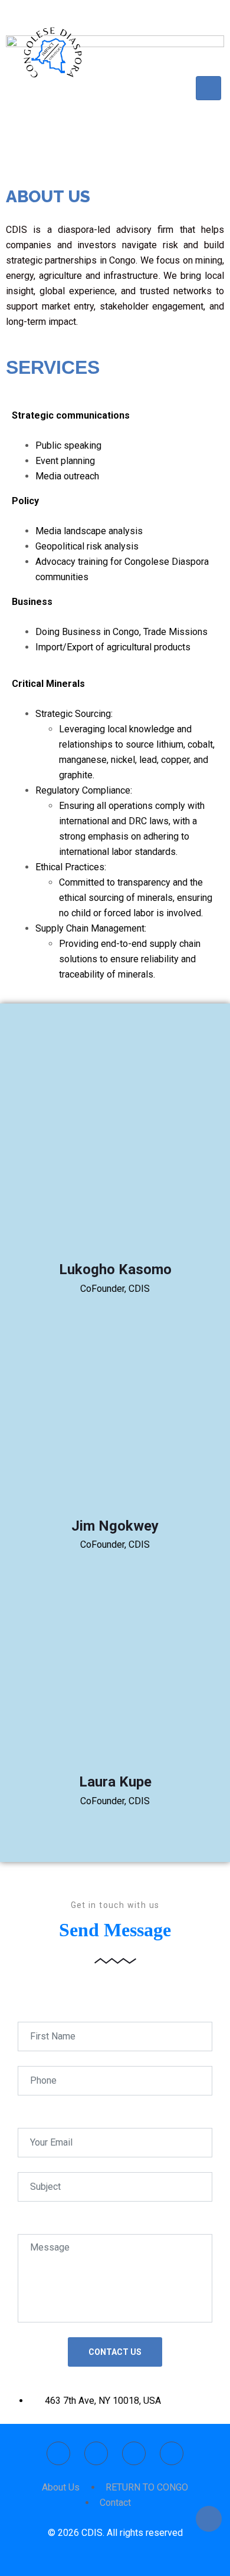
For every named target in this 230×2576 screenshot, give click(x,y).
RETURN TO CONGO (147, 2487)
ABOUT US (48, 197)
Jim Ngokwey (115, 1526)
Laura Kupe (115, 1782)
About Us (61, 2487)
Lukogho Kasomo (115, 1269)
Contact (115, 2503)
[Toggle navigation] (208, 88)
